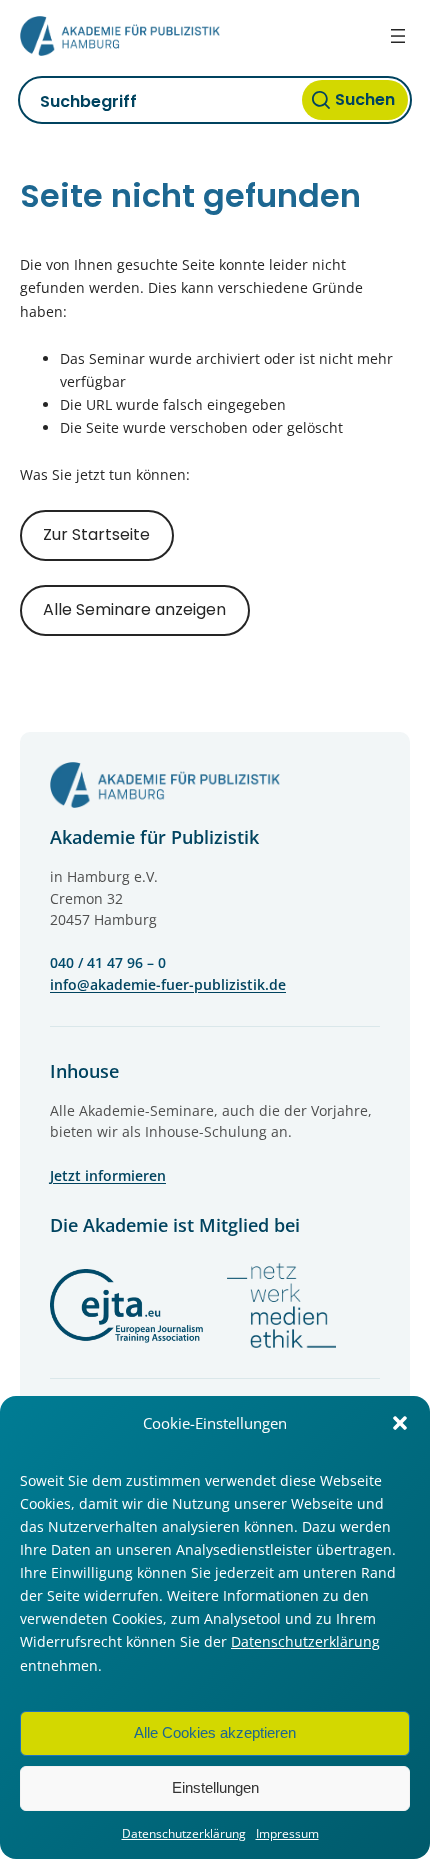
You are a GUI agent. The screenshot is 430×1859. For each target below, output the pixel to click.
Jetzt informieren (108, 1175)
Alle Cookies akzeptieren (215, 1732)
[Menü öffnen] (398, 36)
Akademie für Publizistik (154, 837)
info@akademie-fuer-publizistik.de (168, 984)
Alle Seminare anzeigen (134, 609)
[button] (400, 1423)
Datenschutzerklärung (305, 1641)
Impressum (287, 1833)
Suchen (365, 99)
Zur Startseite (96, 534)
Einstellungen (215, 1787)
